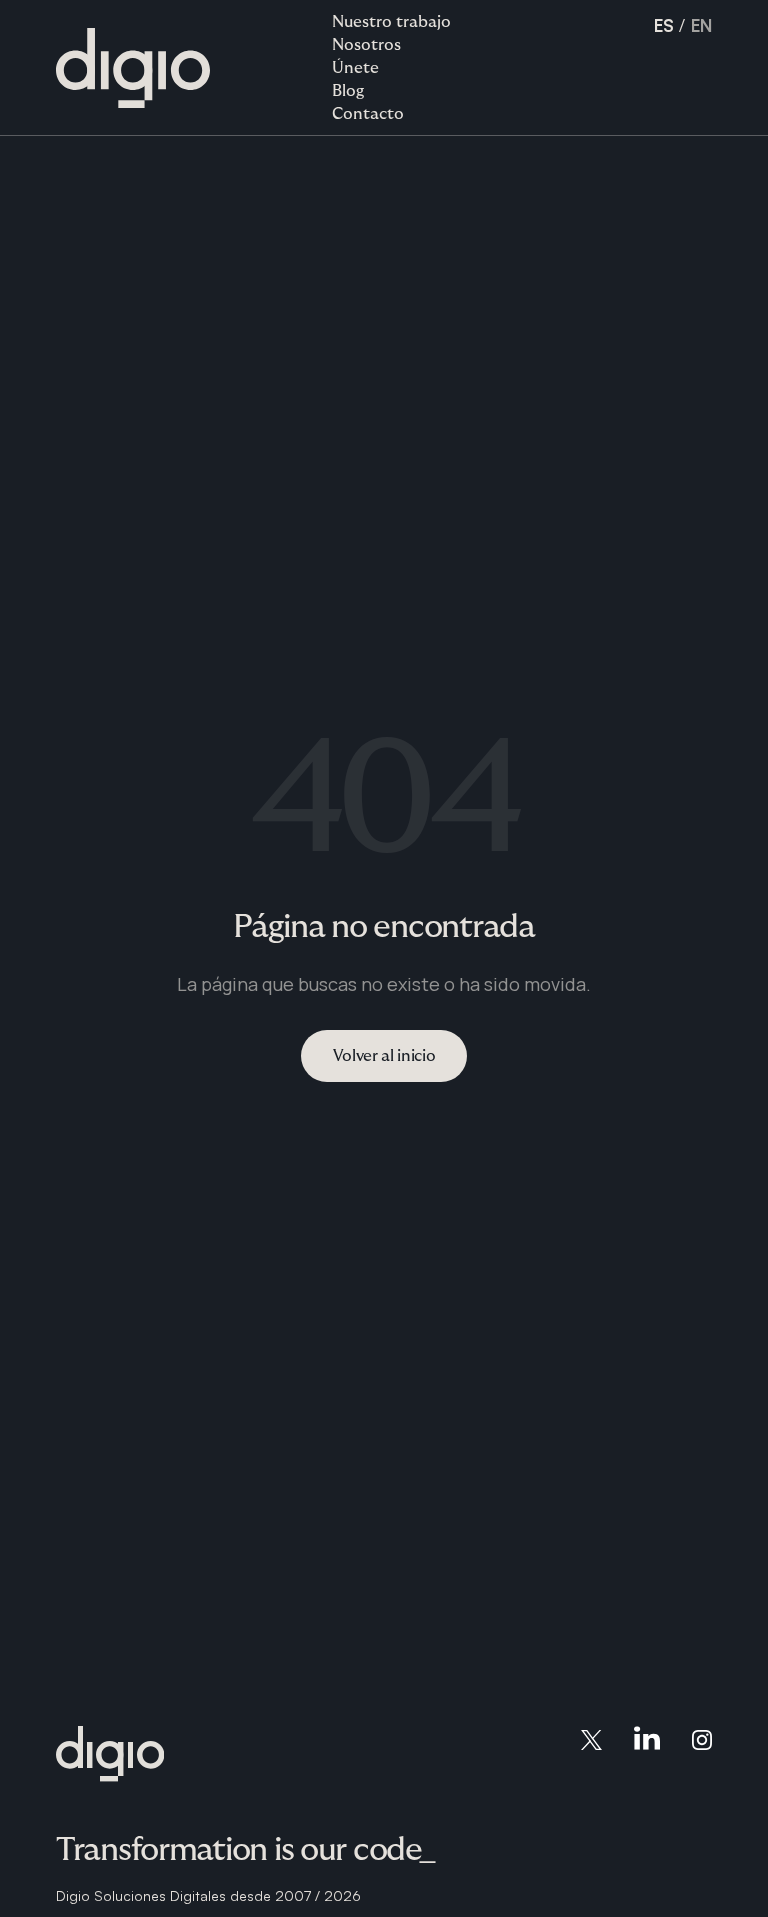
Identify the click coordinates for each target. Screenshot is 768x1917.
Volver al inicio (384, 1056)
